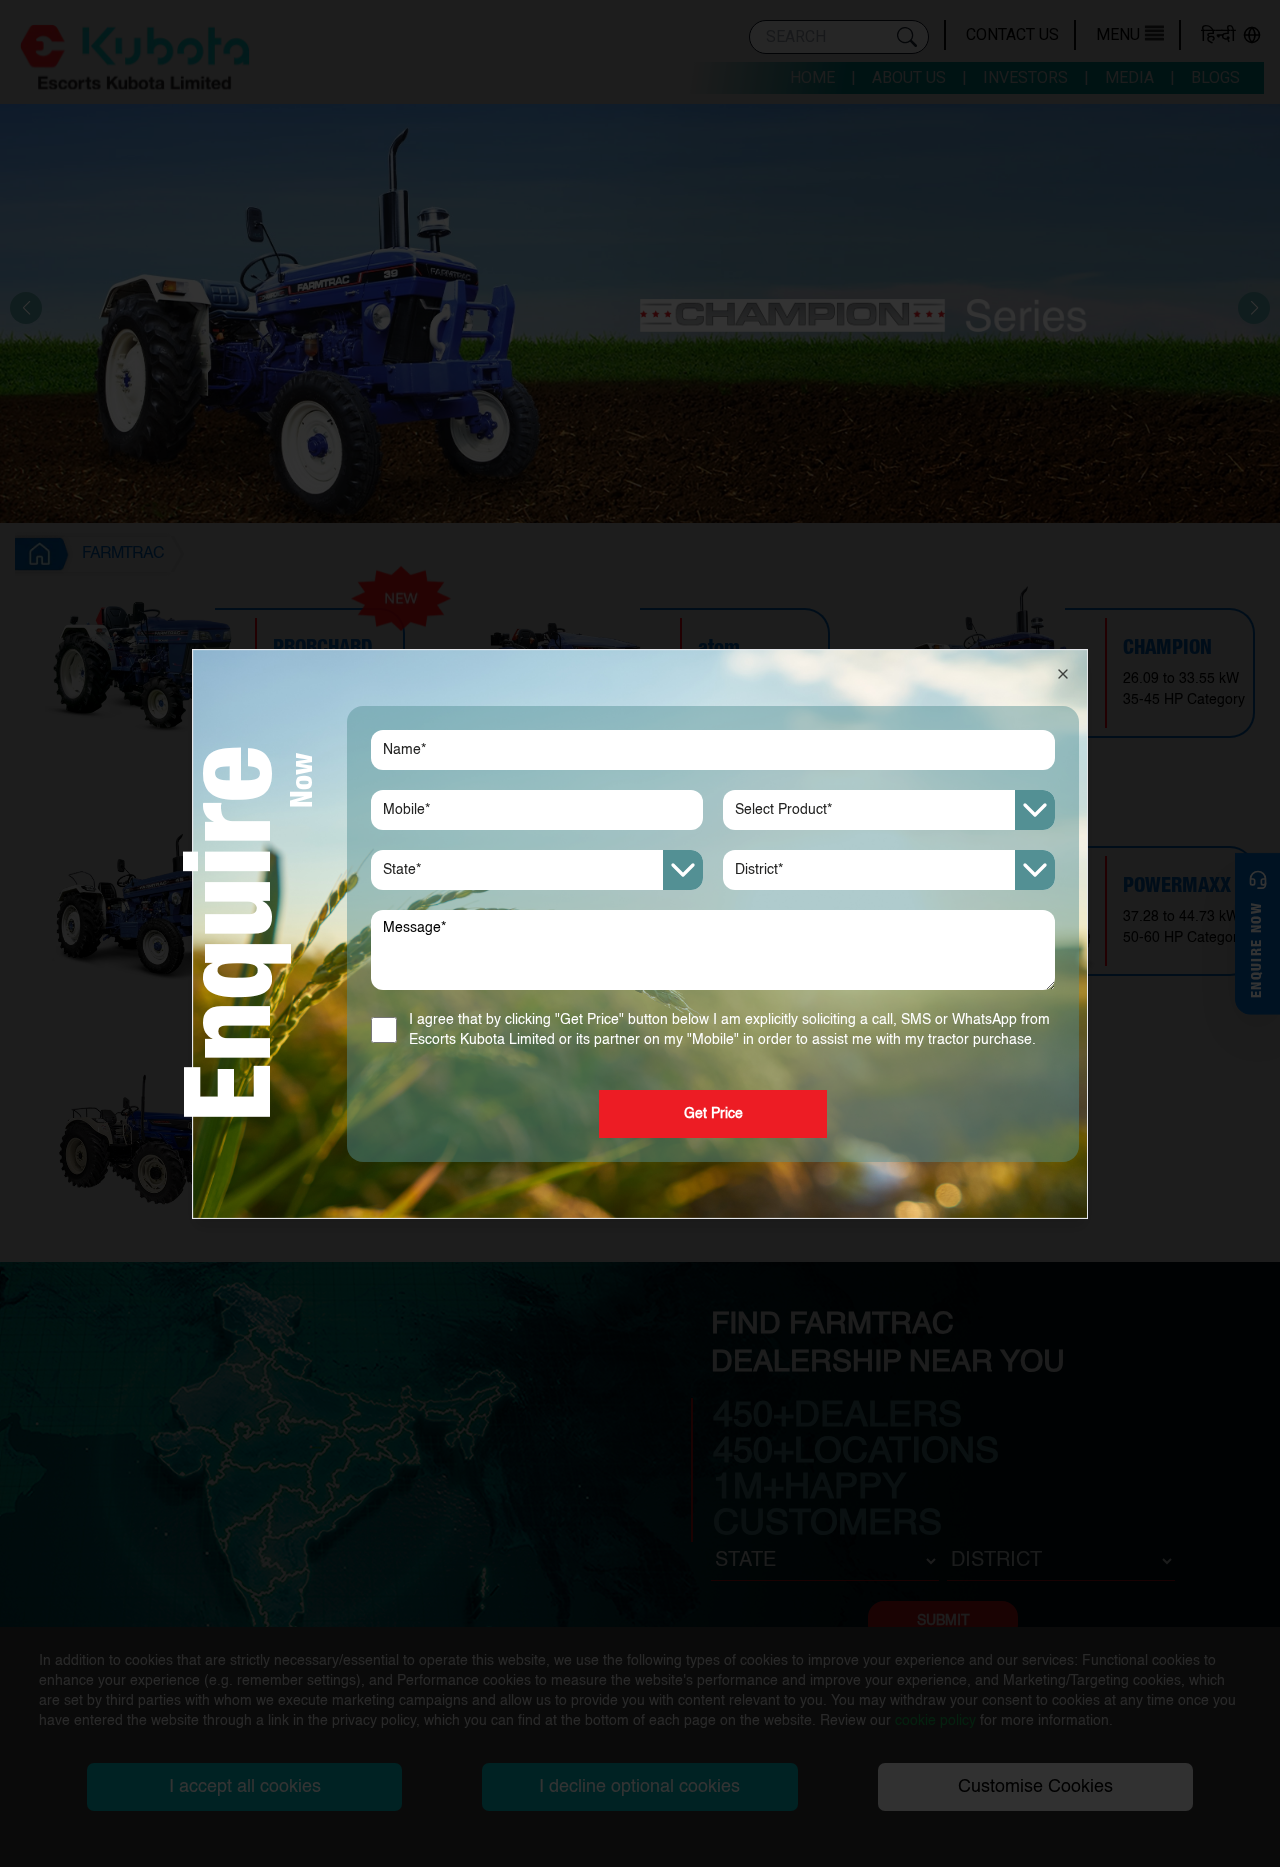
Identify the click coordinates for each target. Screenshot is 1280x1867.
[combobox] (889, 810)
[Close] (1063, 674)
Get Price (713, 1114)
